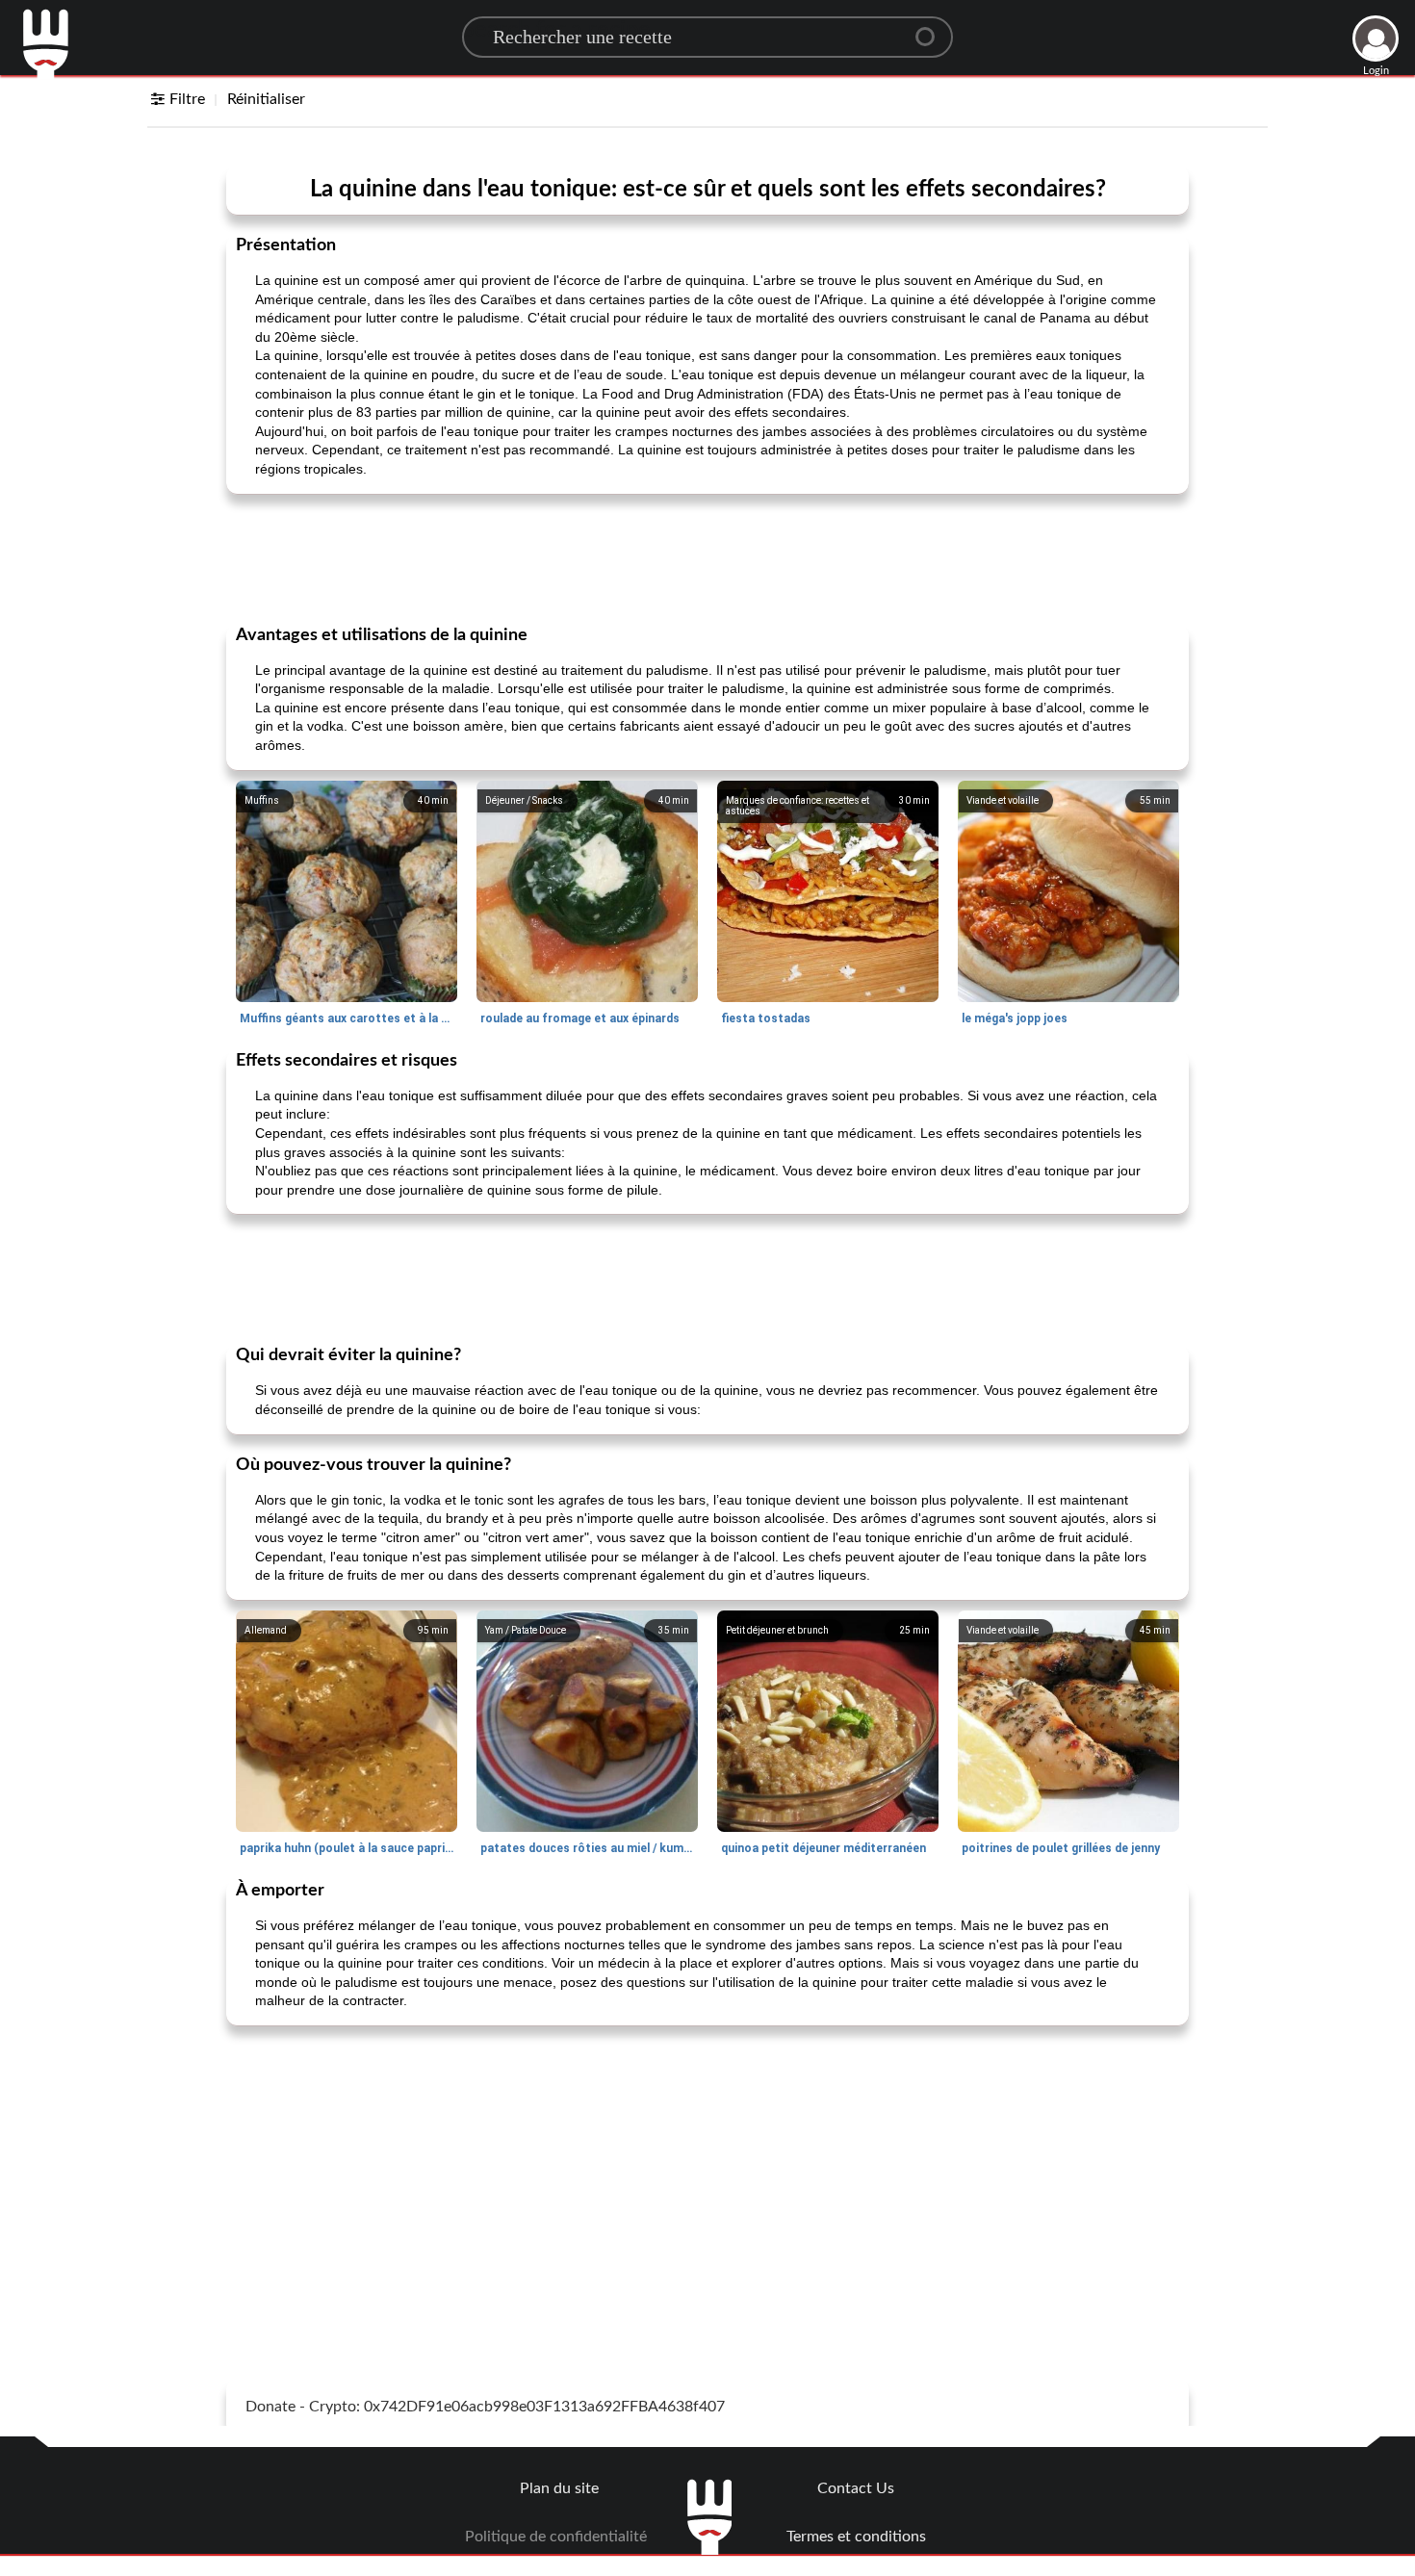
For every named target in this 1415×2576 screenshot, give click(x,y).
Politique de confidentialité (556, 2537)
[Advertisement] (707, 557)
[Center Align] (932, 29)
